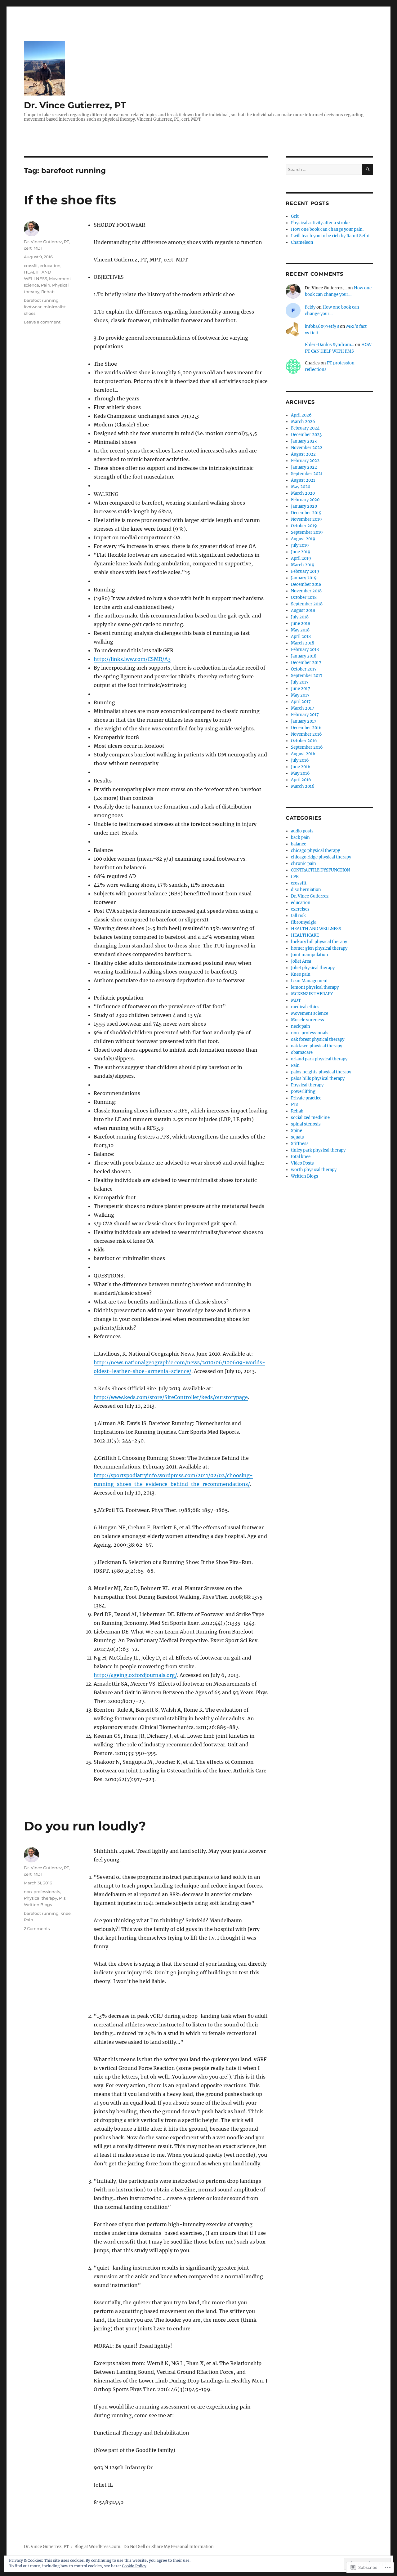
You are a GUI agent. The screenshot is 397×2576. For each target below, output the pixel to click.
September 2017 (307, 676)
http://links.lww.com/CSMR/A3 (132, 659)
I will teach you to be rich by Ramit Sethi (330, 236)
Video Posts (302, 1163)
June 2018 (301, 624)
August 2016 (303, 754)
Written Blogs (38, 1905)
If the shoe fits (70, 200)
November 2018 (306, 591)
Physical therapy (40, 1898)
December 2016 (306, 728)
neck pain (301, 1026)
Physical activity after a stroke (320, 223)
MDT (296, 1000)
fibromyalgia (304, 922)
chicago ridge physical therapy (321, 857)
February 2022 (305, 461)
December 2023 (306, 435)
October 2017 (304, 669)
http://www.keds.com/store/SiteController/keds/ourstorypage (171, 1397)
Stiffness (300, 1144)
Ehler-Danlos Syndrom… (330, 345)
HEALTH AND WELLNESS (316, 929)
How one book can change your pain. (327, 229)
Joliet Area (301, 961)
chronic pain (303, 864)
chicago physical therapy (315, 851)
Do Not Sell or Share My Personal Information (169, 2547)
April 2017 (301, 702)
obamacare (302, 1052)
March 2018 (303, 643)
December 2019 (306, 513)
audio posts (302, 831)
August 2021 (303, 480)
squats (297, 1137)
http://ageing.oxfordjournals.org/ (135, 1675)
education (50, 265)
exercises (300, 909)
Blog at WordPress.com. (98, 2547)
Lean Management (309, 981)
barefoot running (41, 300)
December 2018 (306, 584)
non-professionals (42, 1892)
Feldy (310, 307)
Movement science (310, 1013)
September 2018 (307, 604)
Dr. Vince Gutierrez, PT (75, 105)
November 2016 (306, 734)
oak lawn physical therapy (317, 1046)
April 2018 (301, 637)
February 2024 (305, 428)
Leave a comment (42, 322)
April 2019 (301, 558)
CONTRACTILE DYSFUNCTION (320, 870)
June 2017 (301, 689)
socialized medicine (310, 1118)
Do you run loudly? (85, 1826)
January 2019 (304, 578)
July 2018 (300, 617)
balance (299, 844)
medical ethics (305, 1007)
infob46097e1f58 (322, 326)
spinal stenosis (306, 1124)
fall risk (298, 916)
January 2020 (304, 506)
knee (66, 1913)
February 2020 (305, 500)
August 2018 (303, 611)
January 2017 (304, 721)
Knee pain (301, 974)
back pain (300, 838)
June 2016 (301, 767)
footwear (33, 307)
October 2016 (304, 741)
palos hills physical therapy (318, 1079)
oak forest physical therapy (318, 1039)
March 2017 (303, 708)
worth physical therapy (314, 1170)
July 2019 (300, 545)
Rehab (48, 292)
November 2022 (307, 448)
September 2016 (307, 747)
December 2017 (306, 663)
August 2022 (303, 454)
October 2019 (304, 526)
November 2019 (306, 519)
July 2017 (300, 682)
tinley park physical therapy (318, 1150)
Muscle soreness (308, 1020)
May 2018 (300, 630)
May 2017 (300, 695)
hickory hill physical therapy (319, 942)
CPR (295, 877)
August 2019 (303, 539)
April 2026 (301, 415)
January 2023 (304, 441)
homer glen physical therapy (319, 948)
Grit (295, 216)
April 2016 (301, 780)
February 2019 (305, 571)
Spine (297, 1131)
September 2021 (307, 474)
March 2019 (303, 565)
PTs (62, 1898)
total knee (301, 1157)
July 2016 (300, 760)
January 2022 (304, 467)
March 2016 (303, 786)
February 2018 (305, 650)
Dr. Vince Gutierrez (310, 896)
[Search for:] (324, 169)
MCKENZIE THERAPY (312, 994)
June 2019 (301, 552)
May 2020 (301, 487)
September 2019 (307, 532)
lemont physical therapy (315, 987)
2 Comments (37, 1928)
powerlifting (303, 1092)
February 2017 (305, 715)
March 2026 (303, 422)
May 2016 (300, 773)
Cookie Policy (134, 2566)
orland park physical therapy (319, 1059)
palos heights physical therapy (321, 1072)
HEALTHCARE (305, 935)
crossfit (31, 265)
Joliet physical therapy (313, 968)
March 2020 (303, 493)
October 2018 (304, 597)
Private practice (306, 1098)
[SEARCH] (368, 169)
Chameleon (302, 242)
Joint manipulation (310, 955)
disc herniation (306, 890)
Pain (46, 285)
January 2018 (304, 656)
